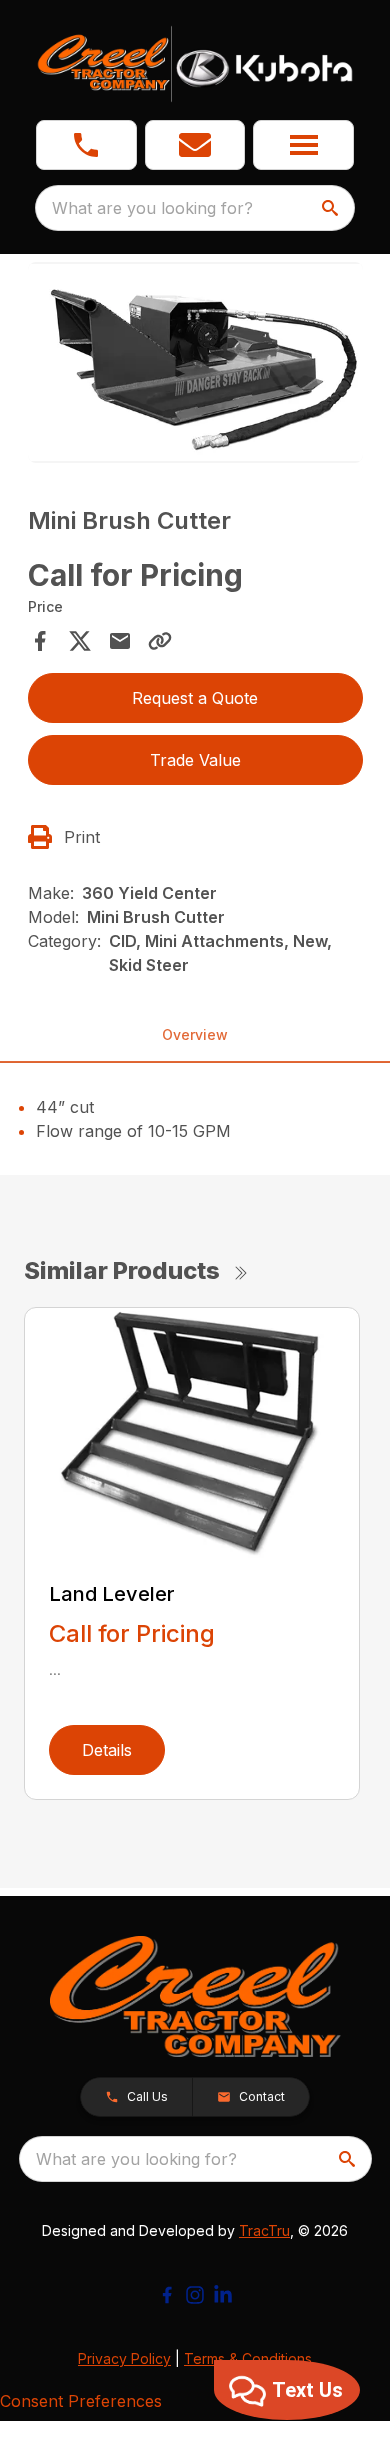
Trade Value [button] (195, 760)
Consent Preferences (81, 2401)
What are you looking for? (152, 208)
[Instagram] (195, 2295)
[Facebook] (167, 2295)
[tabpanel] (195, 365)
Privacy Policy (124, 2358)
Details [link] (107, 1750)
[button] (86, 145)
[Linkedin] (223, 2295)
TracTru (264, 2230)
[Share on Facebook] (40, 641)
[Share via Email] (120, 641)
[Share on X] (80, 641)
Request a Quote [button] (195, 698)
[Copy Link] (160, 641)
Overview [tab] (195, 1034)
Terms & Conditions (248, 2358)
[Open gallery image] (195, 362)
